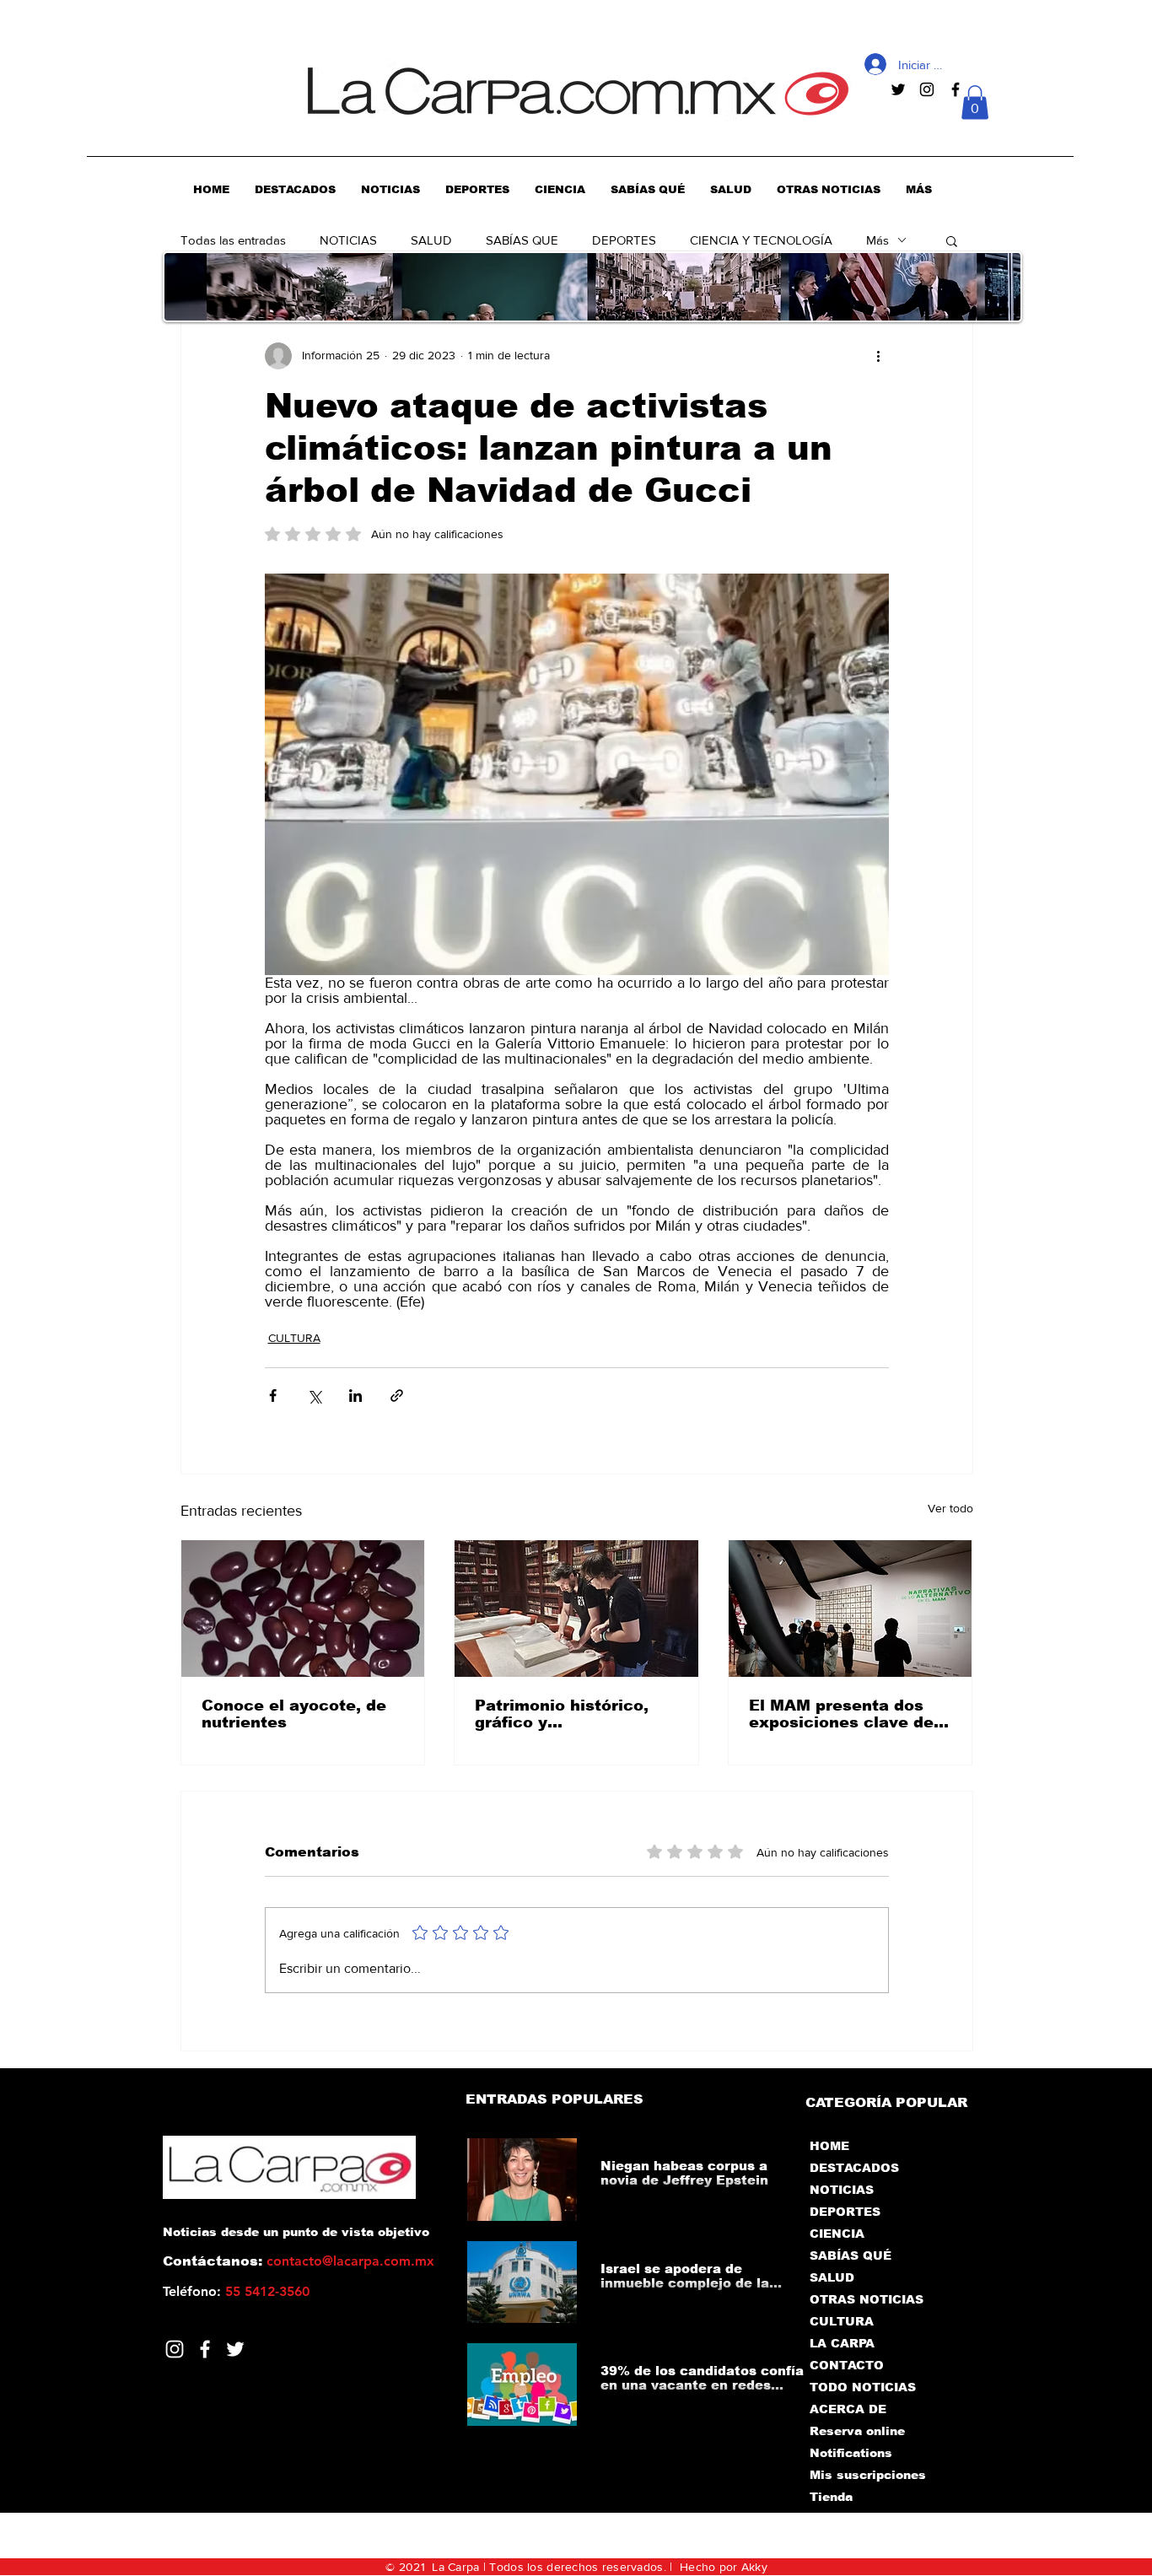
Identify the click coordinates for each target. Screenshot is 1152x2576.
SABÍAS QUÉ (851, 2255)
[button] (975, 102)
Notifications (851, 2453)
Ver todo (950, 1508)
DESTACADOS (854, 2168)
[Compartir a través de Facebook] (273, 1396)
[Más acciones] (879, 356)
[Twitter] (235, 2349)
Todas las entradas (233, 240)
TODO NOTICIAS (863, 2387)
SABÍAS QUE (522, 240)
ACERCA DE (848, 2409)
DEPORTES (624, 240)
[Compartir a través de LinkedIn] (355, 1396)
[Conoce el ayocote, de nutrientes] (303, 1609)
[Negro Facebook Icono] (956, 89)
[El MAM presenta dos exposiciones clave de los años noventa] (851, 1609)
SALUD (431, 240)
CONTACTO (847, 2365)
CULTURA (294, 1338)
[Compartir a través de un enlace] (397, 1396)
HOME (829, 2146)
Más (877, 240)
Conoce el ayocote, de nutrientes (294, 1714)
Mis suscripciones (867, 2475)
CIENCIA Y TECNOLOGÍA (761, 240)
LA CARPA (842, 2343)
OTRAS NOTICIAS (867, 2299)
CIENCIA (837, 2234)
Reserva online (857, 2431)
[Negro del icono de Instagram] (927, 89)
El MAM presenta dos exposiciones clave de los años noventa (841, 1714)
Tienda (831, 2497)
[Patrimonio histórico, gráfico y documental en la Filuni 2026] (576, 1609)
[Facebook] (205, 2349)
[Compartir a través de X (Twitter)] (314, 1396)
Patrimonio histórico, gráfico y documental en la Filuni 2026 (574, 1714)
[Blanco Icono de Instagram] (175, 2349)
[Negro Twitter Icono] (898, 89)
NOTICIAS (348, 240)
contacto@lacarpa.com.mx (350, 2261)
